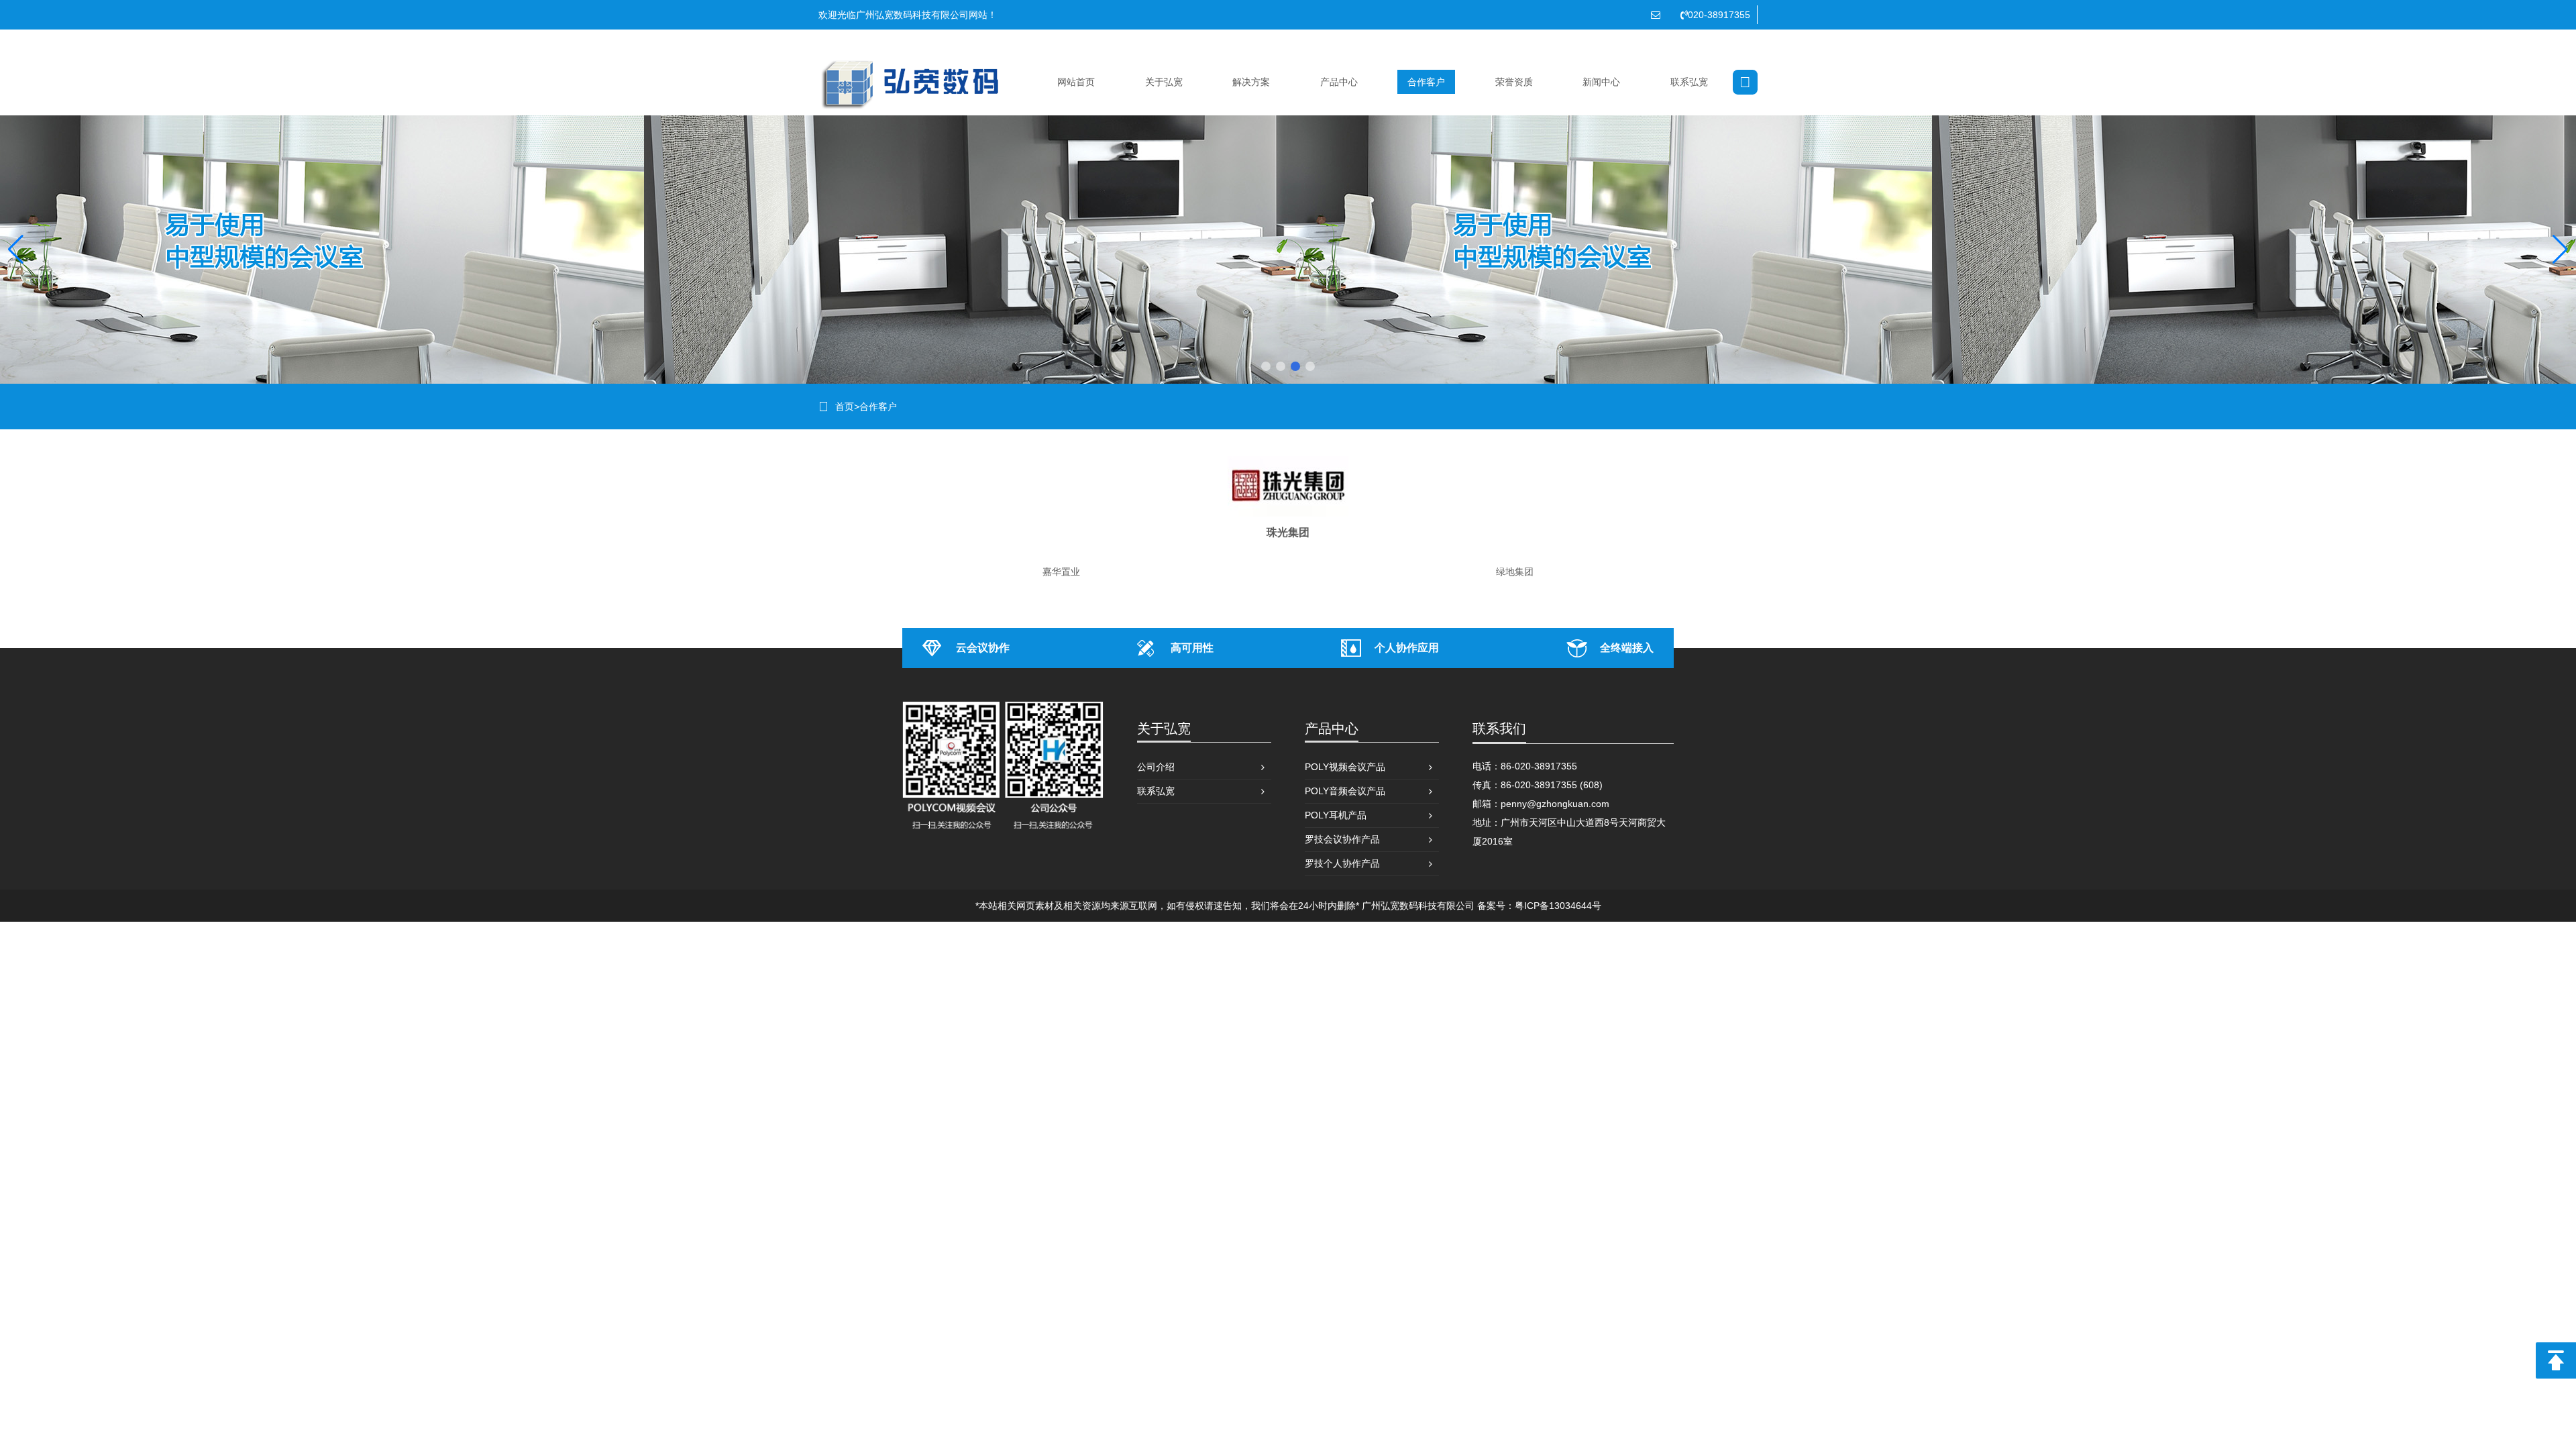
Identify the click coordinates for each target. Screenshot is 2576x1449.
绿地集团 (1515, 572)
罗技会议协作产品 (1342, 839)
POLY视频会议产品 (1345, 767)
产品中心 (1339, 82)
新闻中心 (1601, 82)
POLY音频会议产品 (1345, 791)
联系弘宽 (1689, 82)
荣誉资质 (1514, 82)
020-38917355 (1719, 15)
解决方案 (1251, 82)
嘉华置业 (1061, 572)
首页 (845, 407)
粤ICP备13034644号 (1558, 906)
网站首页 (1076, 82)
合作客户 (1426, 82)
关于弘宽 (1164, 82)
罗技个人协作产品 (1342, 863)
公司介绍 (1156, 767)
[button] (1266, 366)
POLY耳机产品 (1336, 815)
